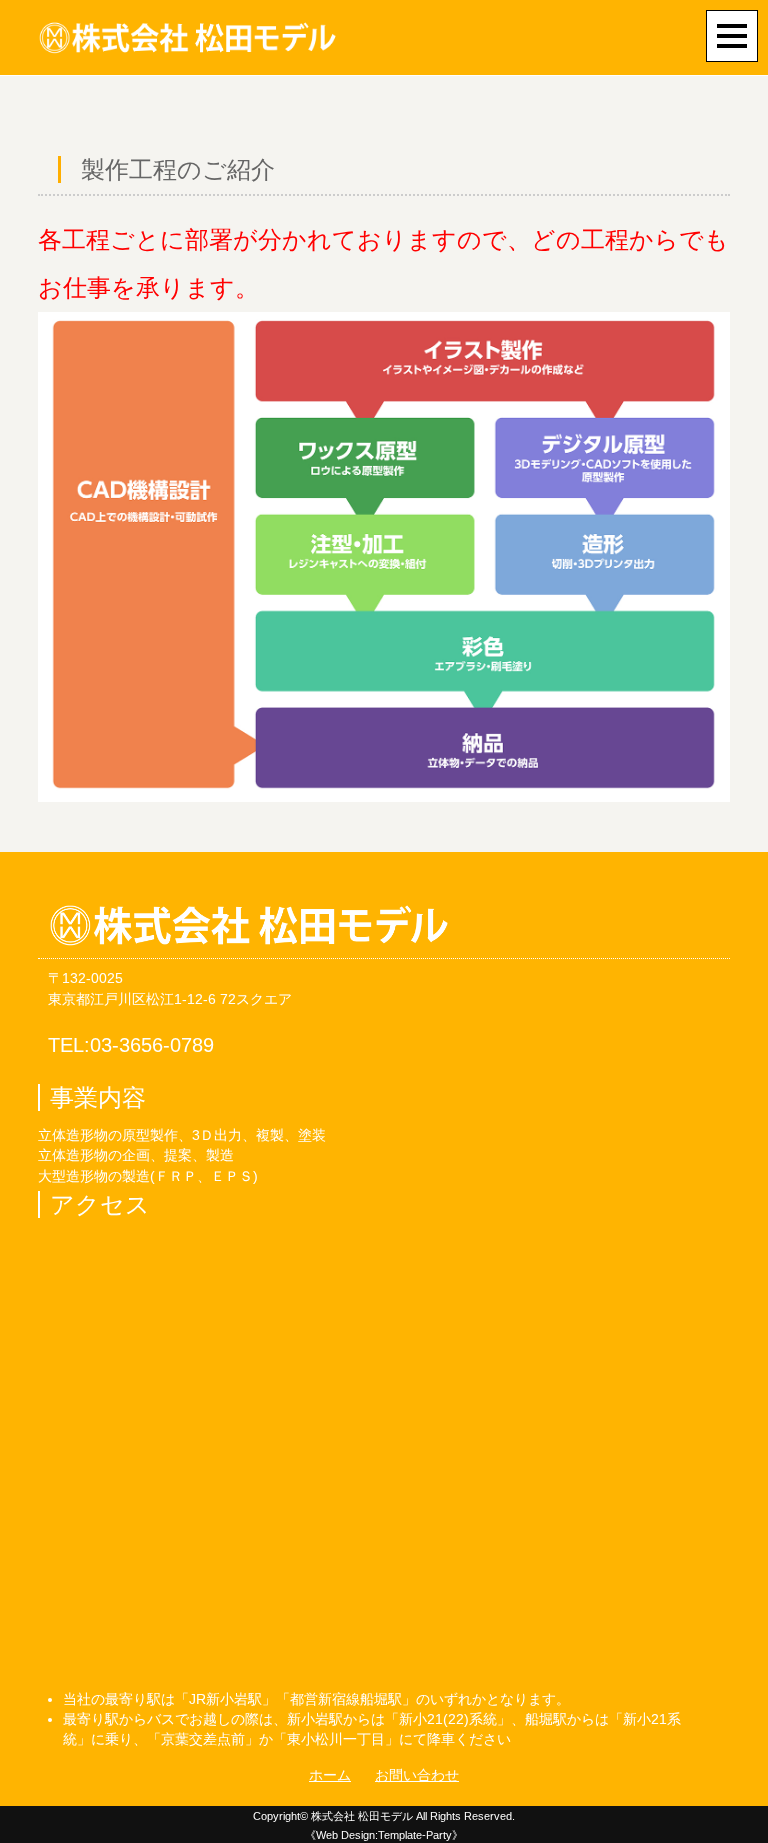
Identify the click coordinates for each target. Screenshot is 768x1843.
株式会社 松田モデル (362, 1816)
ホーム (330, 1775)
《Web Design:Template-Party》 (384, 1835)
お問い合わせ (417, 1775)
